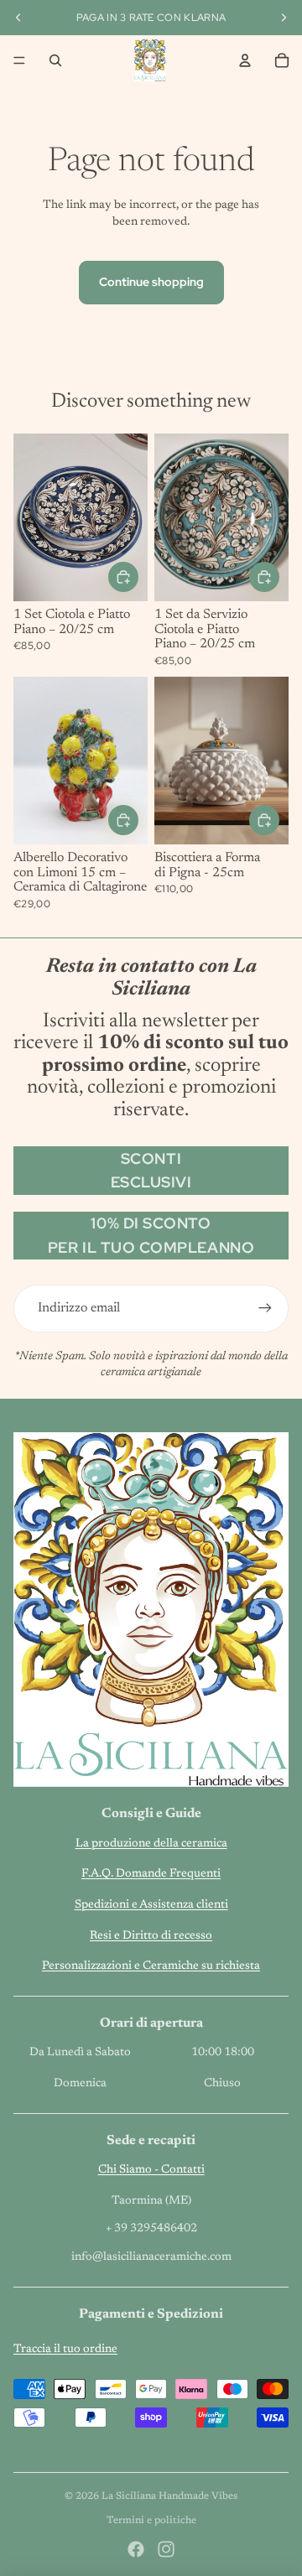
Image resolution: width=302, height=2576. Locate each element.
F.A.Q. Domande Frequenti (151, 1874)
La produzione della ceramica (151, 1844)
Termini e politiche (151, 2521)
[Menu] (19, 60)
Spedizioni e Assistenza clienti (151, 1905)
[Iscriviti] (265, 1308)
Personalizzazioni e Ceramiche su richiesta (151, 1966)
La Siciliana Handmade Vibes (169, 2496)
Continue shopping (151, 282)
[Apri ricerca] (55, 60)
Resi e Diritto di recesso (151, 1936)
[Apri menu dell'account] (245, 60)
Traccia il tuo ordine (65, 2350)
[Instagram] (166, 2549)
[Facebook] (136, 2549)
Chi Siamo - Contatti (151, 2170)
